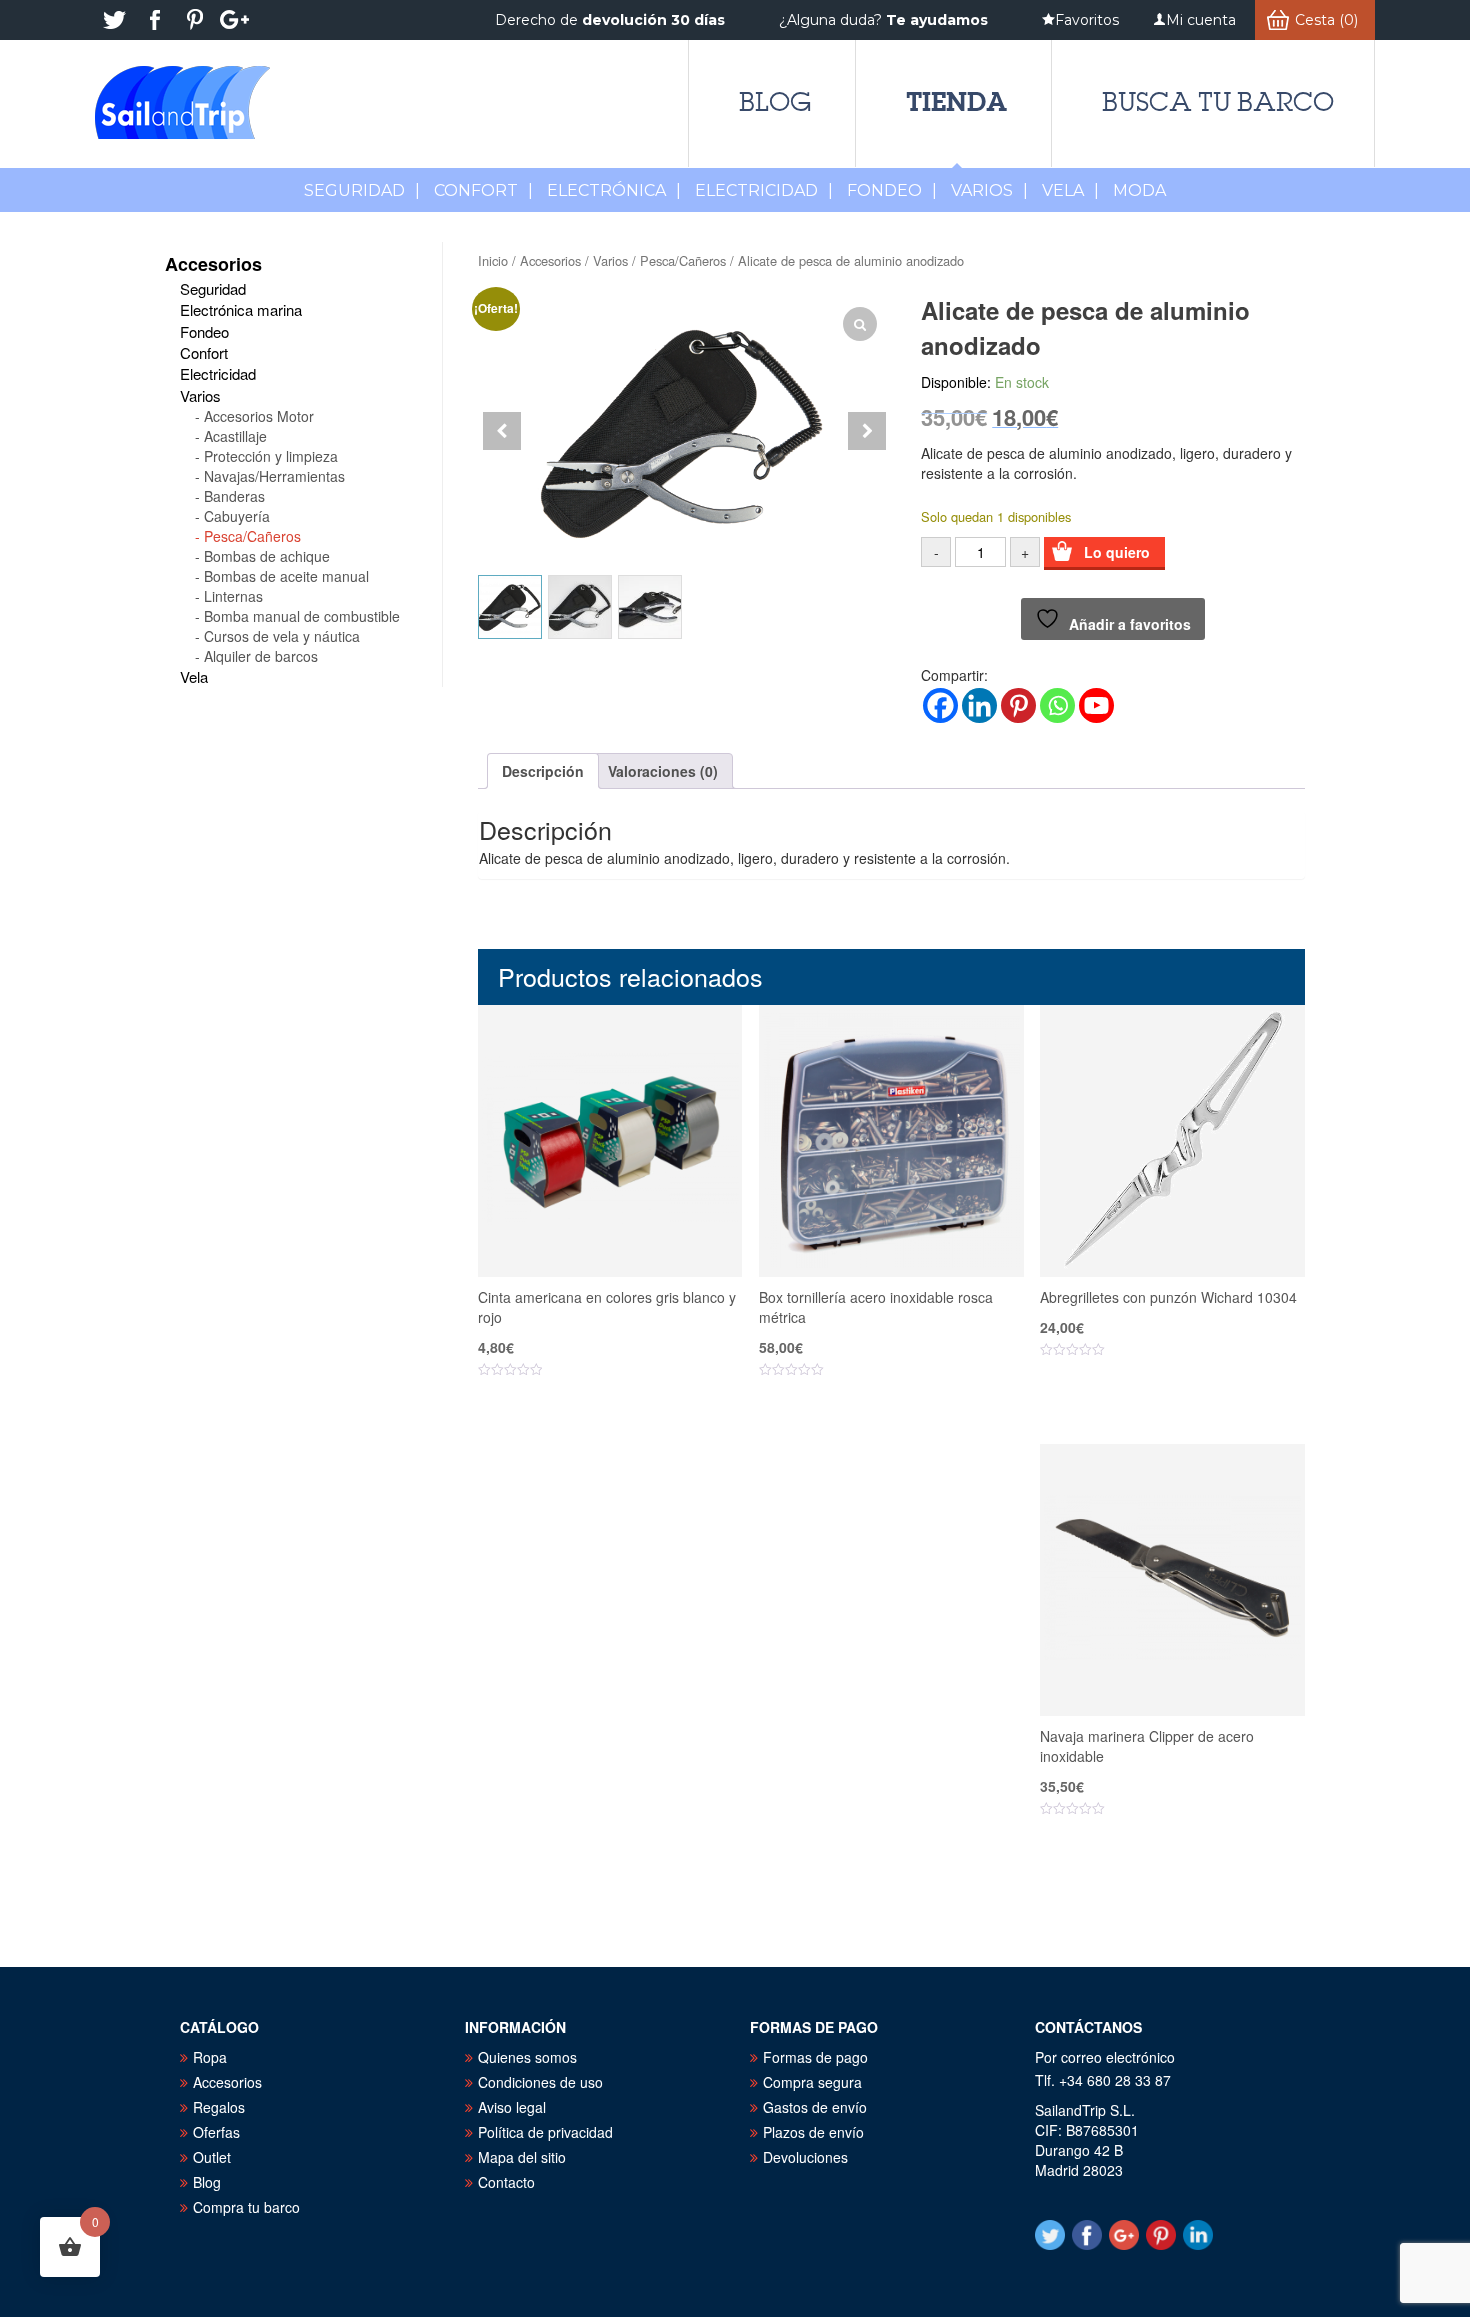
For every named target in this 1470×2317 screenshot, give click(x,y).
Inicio (493, 260)
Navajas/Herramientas (274, 476)
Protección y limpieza (271, 456)
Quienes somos (527, 2057)
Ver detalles (622, 1431)
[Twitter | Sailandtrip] (115, 20)
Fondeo (892, 190)
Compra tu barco (246, 2207)
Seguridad (362, 190)
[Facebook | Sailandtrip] (155, 20)
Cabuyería (237, 516)
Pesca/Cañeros (683, 260)
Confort (483, 190)
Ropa (210, 2057)
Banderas (234, 496)
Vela (1070, 190)
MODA (1139, 190)
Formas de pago (815, 2057)
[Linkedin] (979, 705)
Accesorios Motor (259, 416)
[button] (867, 431)
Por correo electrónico (1105, 2057)
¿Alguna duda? (883, 20)
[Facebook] (940, 705)
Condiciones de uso (540, 2082)
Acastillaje (235, 436)
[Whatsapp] (1057, 705)
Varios (989, 190)
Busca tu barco (1218, 102)
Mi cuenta (1201, 20)
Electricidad (764, 190)
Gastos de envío (815, 2107)
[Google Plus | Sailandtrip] (235, 20)
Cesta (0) (1326, 20)
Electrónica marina (241, 309)
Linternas (233, 596)
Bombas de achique (267, 556)
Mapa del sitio (522, 2157)
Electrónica (614, 190)
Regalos (219, 2107)
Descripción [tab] (543, 771)
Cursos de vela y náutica (282, 636)
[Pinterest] (1018, 705)
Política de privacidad (545, 2132)
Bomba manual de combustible (302, 616)
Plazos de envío (813, 2132)
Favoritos (1087, 20)
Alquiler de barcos (261, 656)
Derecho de (610, 20)
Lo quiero (1117, 552)
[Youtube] (1096, 705)
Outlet (212, 2157)
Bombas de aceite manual (286, 576)
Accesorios (550, 260)
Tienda (956, 101)
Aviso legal (512, 2107)
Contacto (506, 2182)
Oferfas (216, 2132)
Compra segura (812, 2082)
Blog (775, 102)
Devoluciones (805, 2157)
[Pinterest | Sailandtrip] (195, 20)
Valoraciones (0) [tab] (663, 771)
